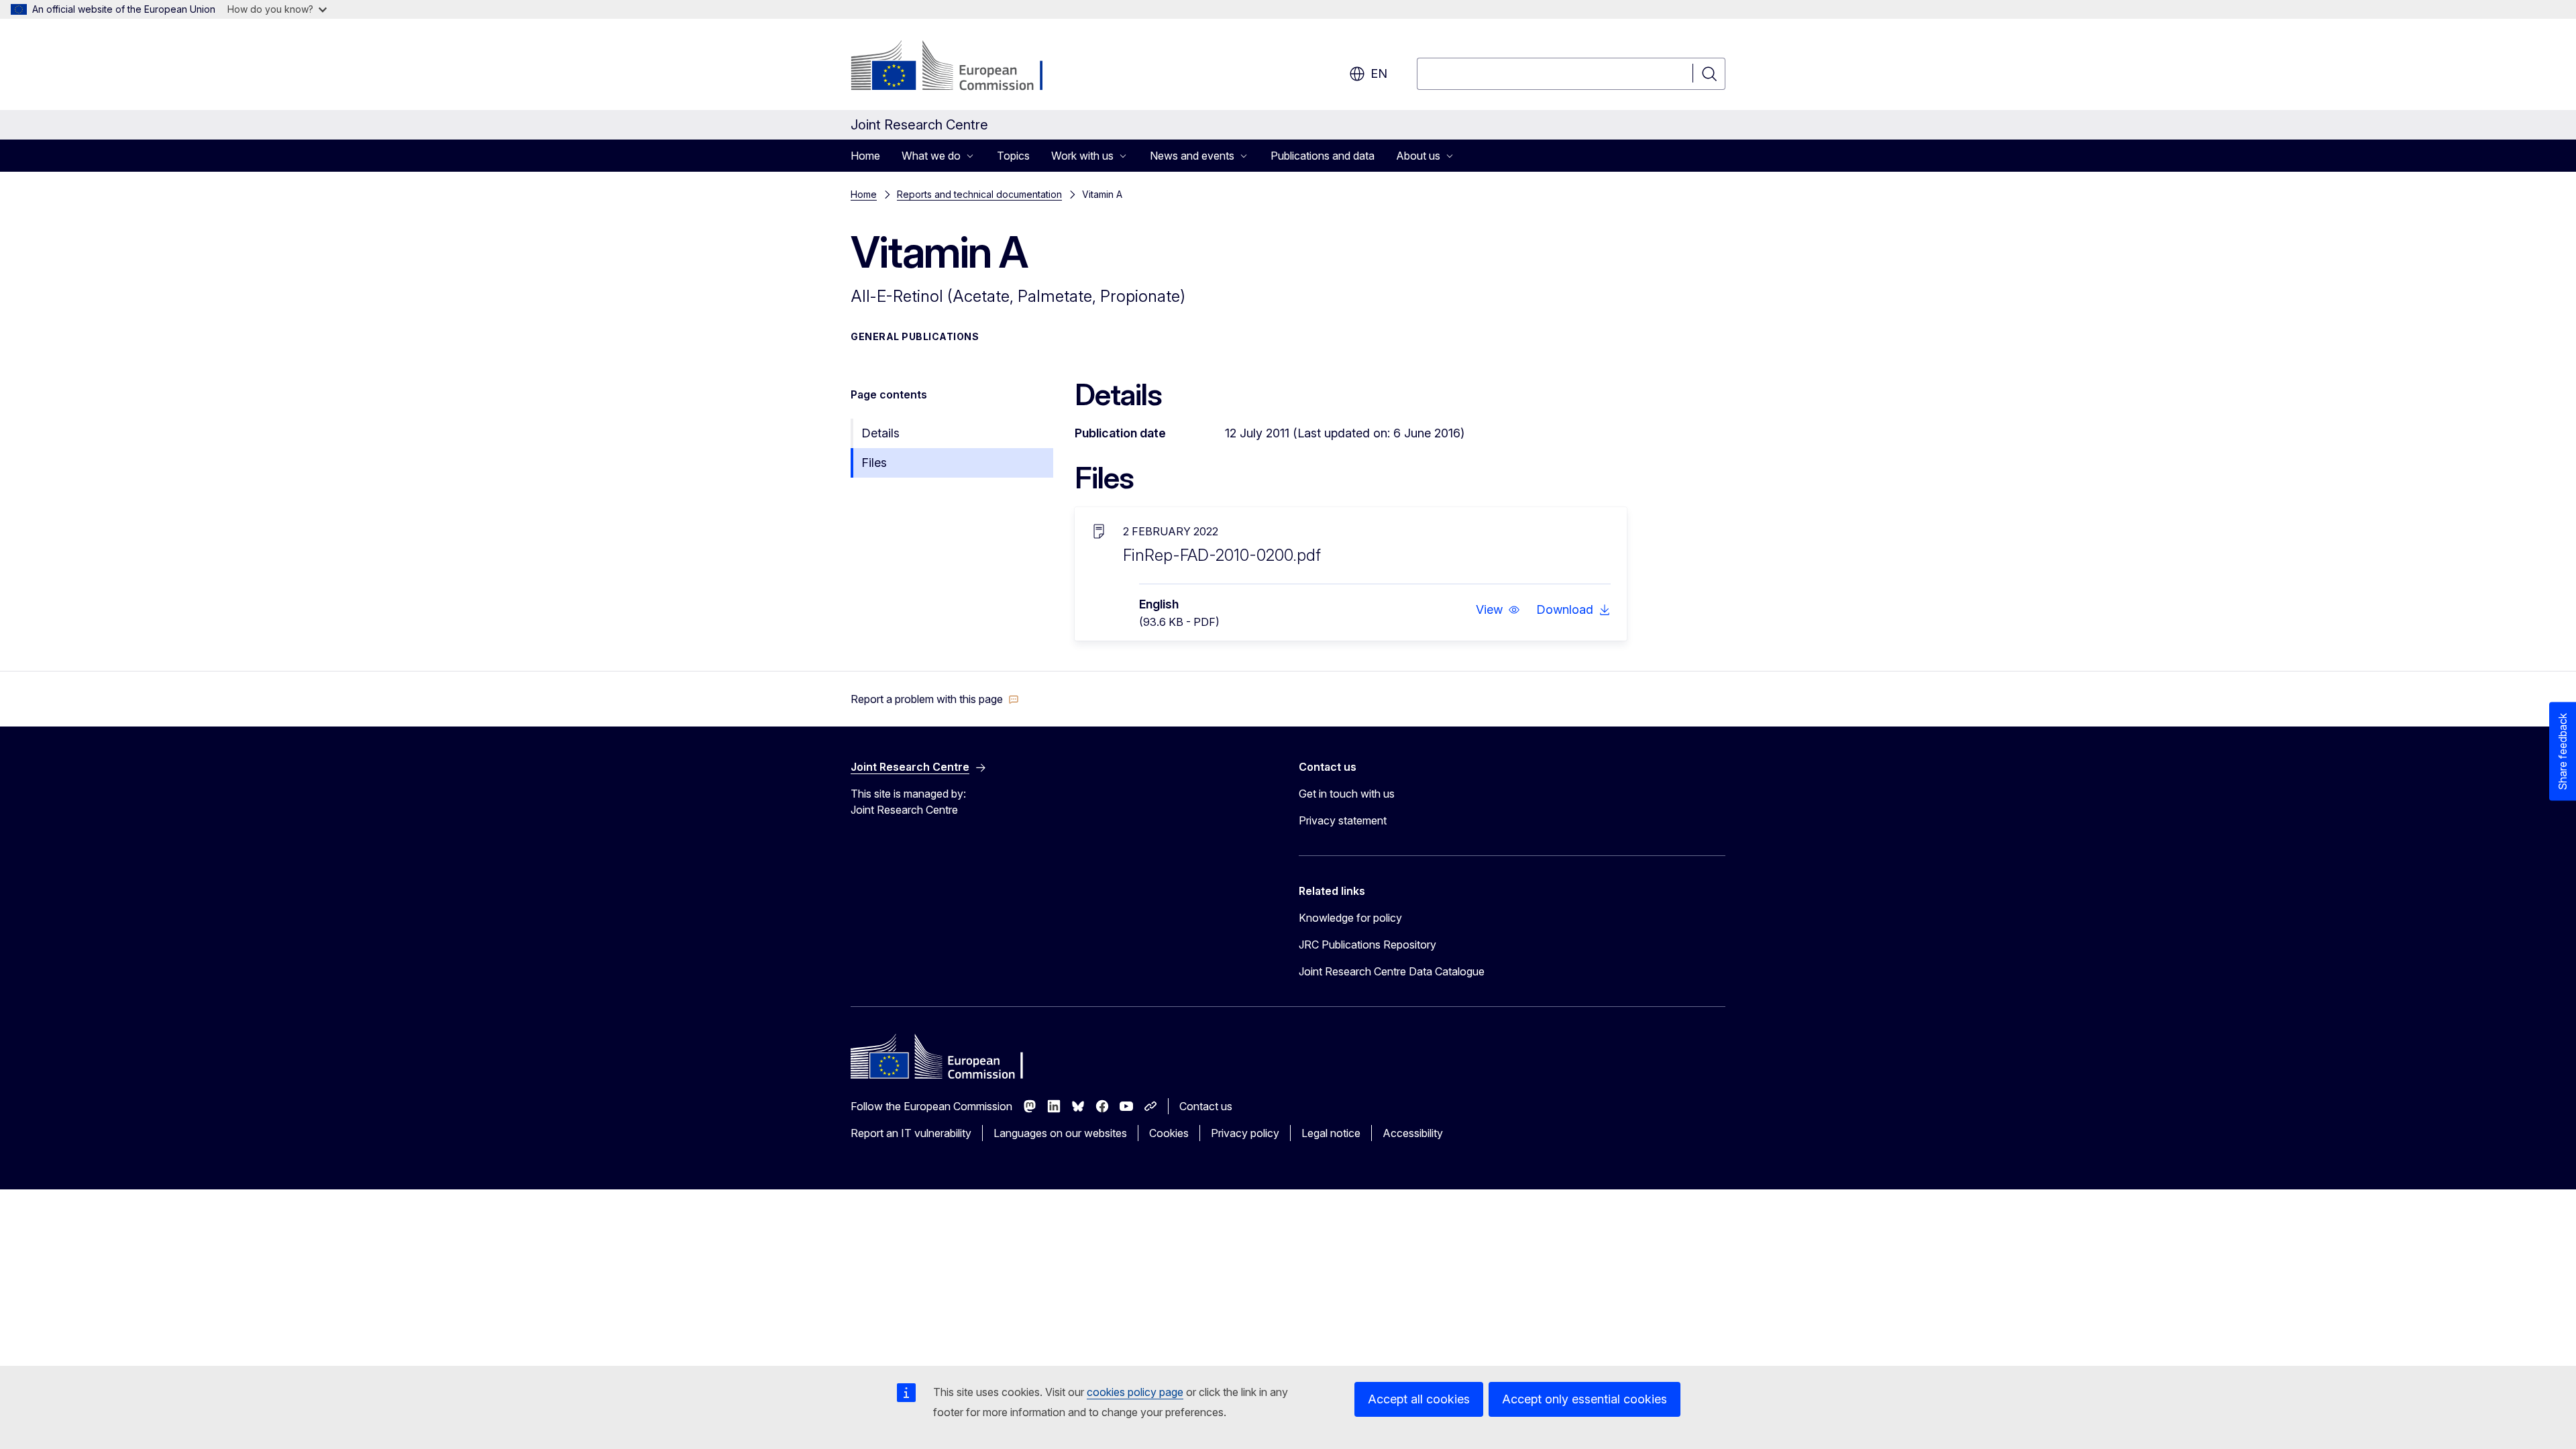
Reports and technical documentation (979, 194)
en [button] (1379, 73)
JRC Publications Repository (1367, 945)
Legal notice (1331, 1133)
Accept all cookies (1419, 1399)
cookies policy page (1135, 1392)
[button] (1498, 610)
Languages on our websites (1060, 1133)
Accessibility (1413, 1133)
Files (874, 463)
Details (880, 433)
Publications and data (1323, 156)
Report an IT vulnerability (911, 1133)
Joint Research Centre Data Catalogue (1392, 971)
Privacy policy (1245, 1133)
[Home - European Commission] (959, 67)
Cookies (1169, 1133)
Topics (1013, 156)
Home (865, 156)
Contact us (1206, 1106)
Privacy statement (1343, 820)
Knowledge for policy (1350, 918)
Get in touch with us (1347, 794)
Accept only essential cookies (1585, 1399)
